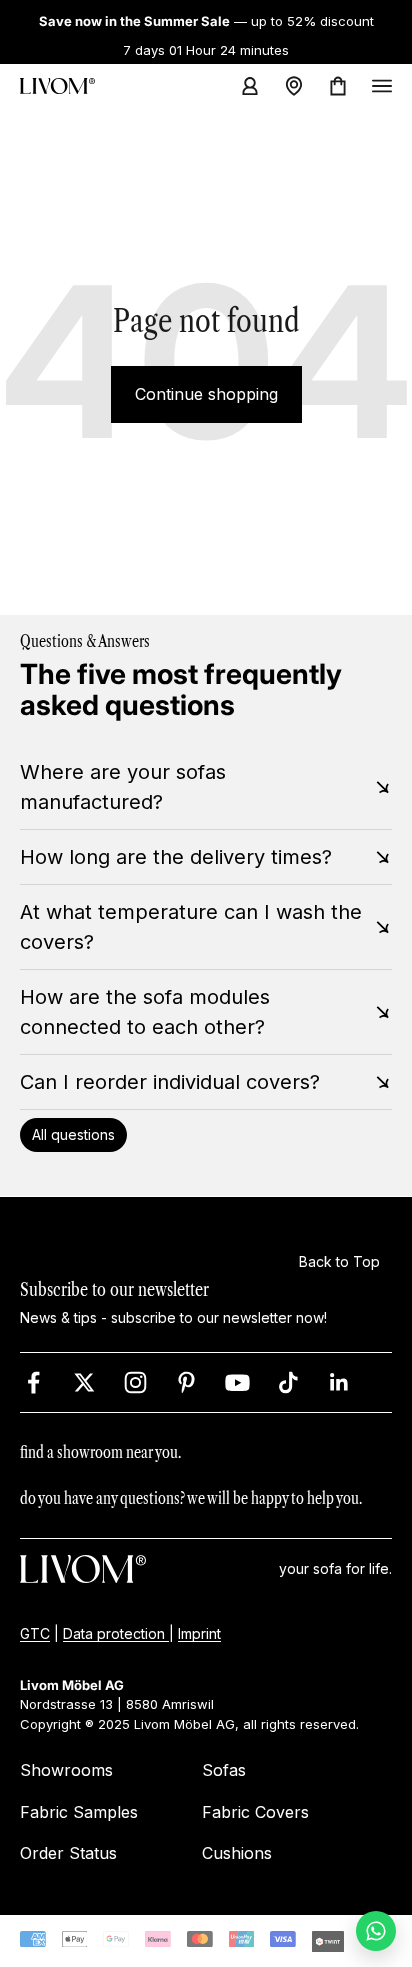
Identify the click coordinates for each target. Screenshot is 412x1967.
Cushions (237, 1853)
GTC (35, 1632)
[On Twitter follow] (84, 1382)
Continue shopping (206, 394)
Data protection (116, 1632)
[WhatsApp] (376, 1931)
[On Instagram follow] (135, 1382)
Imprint (199, 1632)
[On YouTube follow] (237, 1382)
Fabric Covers (255, 1812)
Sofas (224, 1770)
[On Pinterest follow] (186, 1382)
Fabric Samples (79, 1812)
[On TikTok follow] (288, 1382)
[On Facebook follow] (33, 1382)
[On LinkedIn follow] (339, 1382)
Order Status (68, 1853)
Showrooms (66, 1770)
